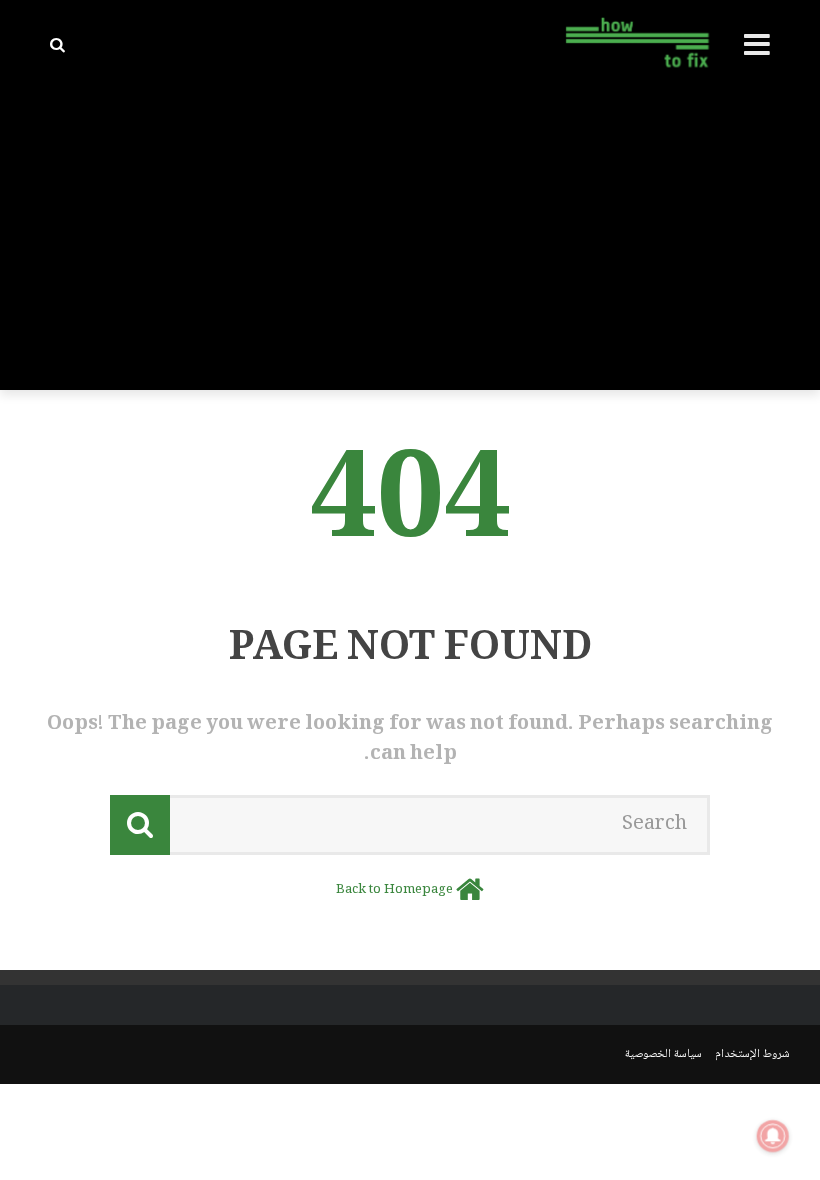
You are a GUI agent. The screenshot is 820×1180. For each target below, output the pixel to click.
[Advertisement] (410, 240)
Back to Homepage (394, 890)
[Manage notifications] (773, 1136)
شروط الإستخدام (752, 1054)
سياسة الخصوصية (663, 1054)
